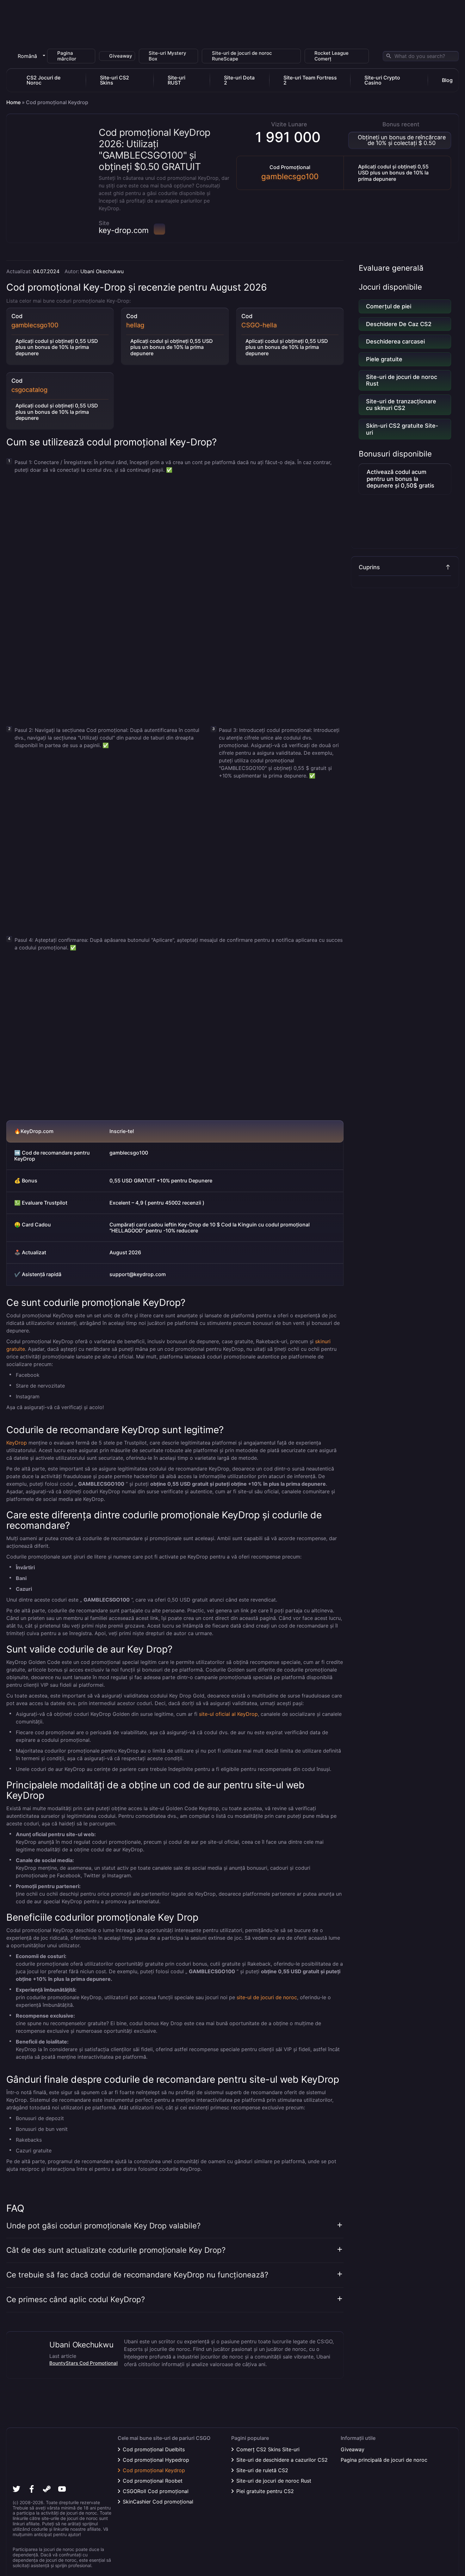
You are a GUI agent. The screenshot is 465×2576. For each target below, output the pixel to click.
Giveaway (353, 2449)
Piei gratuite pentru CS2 (265, 2491)
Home (13, 102)
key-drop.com (124, 230)
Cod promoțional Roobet (153, 2481)
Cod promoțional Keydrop (154, 2470)
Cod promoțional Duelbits (154, 2449)
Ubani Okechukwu (102, 271)
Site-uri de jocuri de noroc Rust (274, 2481)
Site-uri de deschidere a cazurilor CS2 (282, 2460)
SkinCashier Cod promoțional (158, 2502)
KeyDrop (17, 1443)
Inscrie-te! (122, 1131)
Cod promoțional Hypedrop (156, 2460)
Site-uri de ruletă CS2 (262, 2470)
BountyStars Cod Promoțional (84, 2363)
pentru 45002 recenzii (174, 1203)
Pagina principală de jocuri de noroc (384, 2460)
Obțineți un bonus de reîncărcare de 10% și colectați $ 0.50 (402, 140)
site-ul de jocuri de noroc (267, 1997)
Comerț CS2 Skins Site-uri (268, 2449)
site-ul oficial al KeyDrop (228, 1714)
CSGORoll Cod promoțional (156, 2491)
